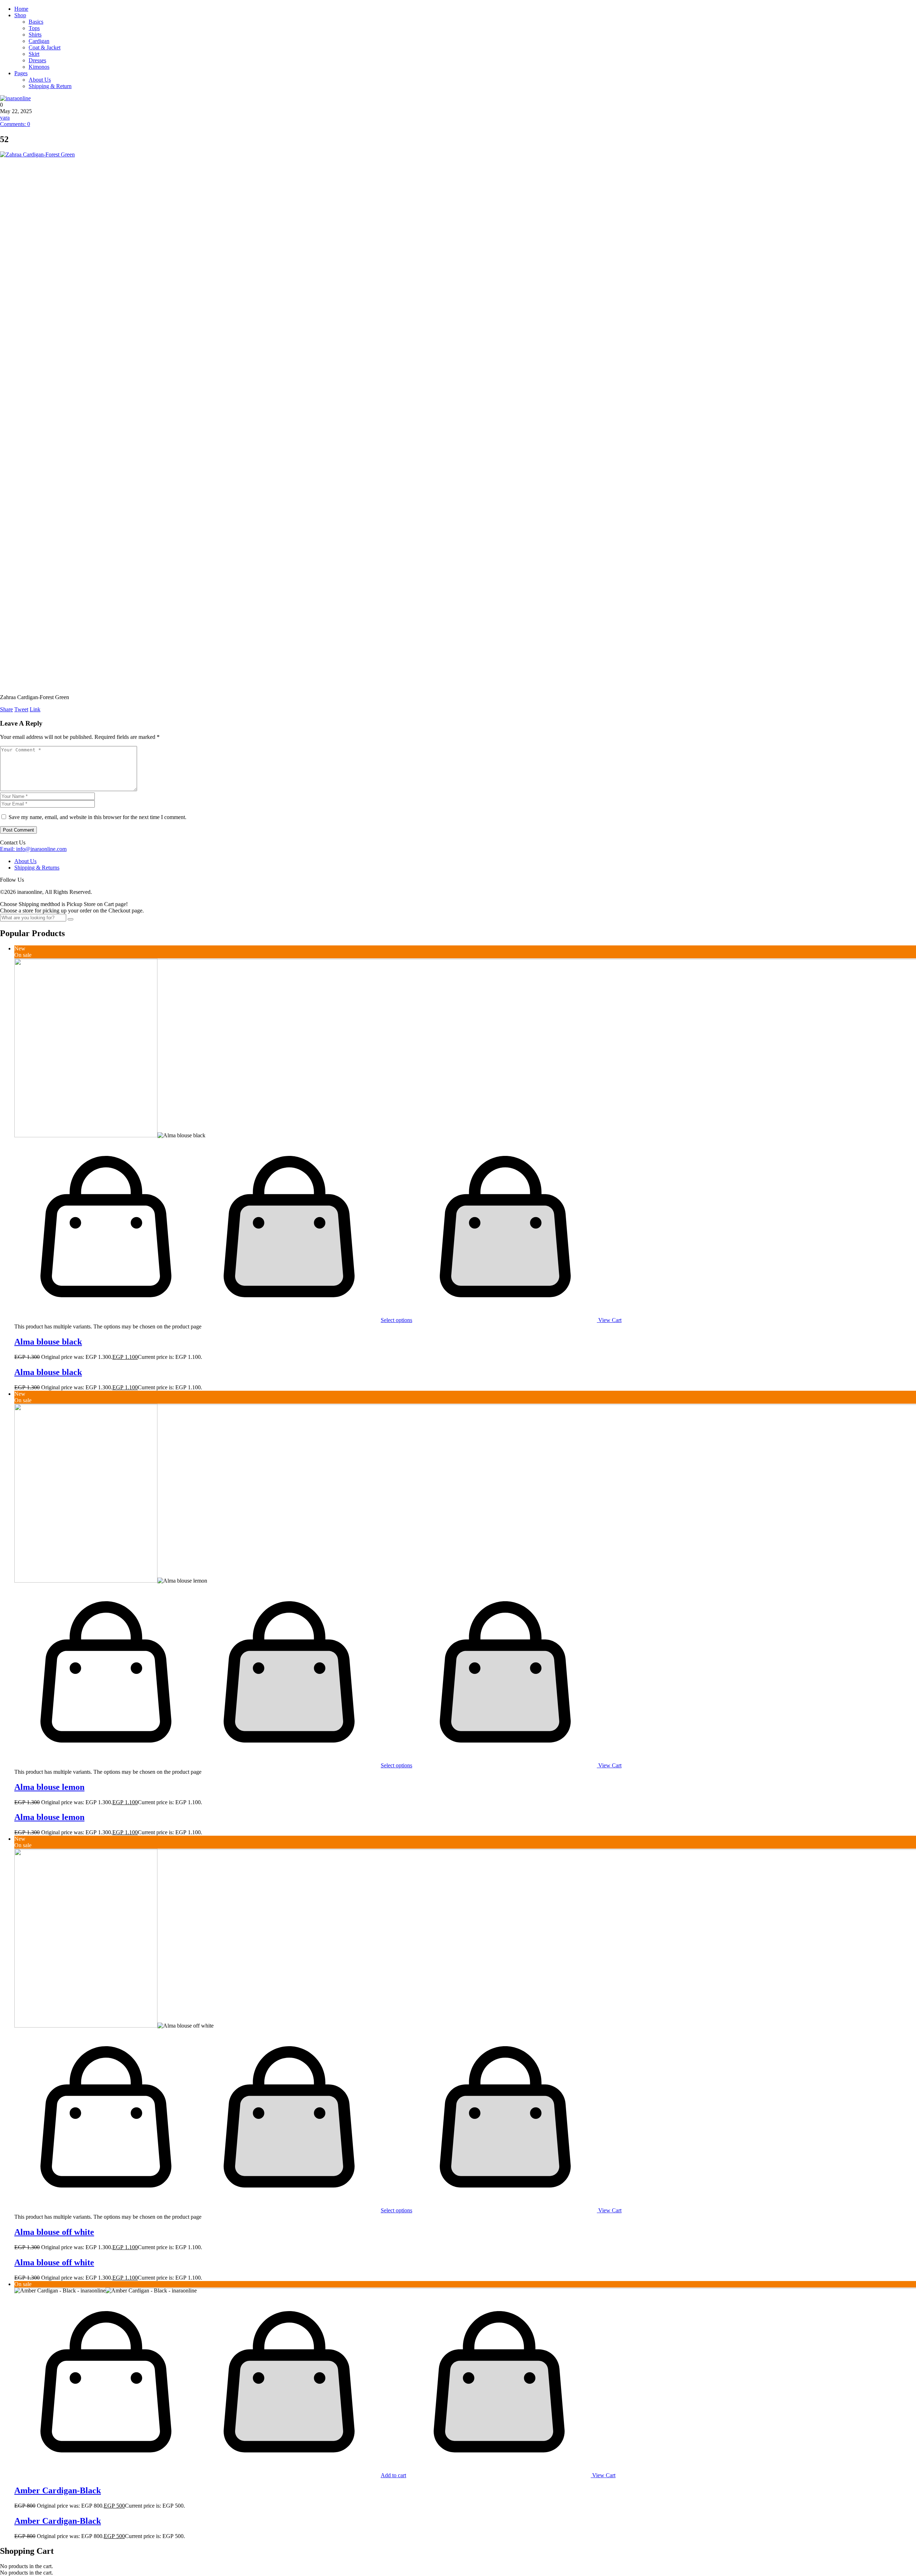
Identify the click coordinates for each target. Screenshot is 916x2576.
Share (6, 709)
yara (5, 118)
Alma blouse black (48, 1342)
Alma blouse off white (54, 2232)
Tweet (21, 709)
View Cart (609, 1320)
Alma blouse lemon (49, 1787)
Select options (396, 1320)
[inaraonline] (15, 98)
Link (35, 709)
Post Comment (18, 830)
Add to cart (393, 2475)
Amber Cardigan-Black (58, 2490)
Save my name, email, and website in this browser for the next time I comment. (98, 817)
